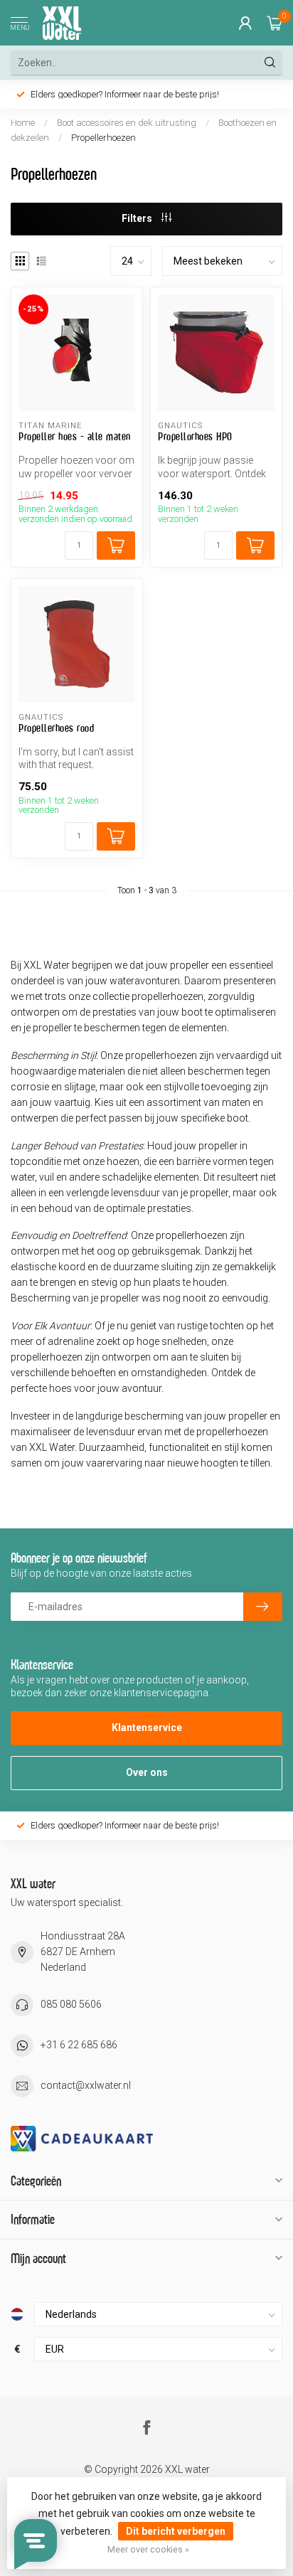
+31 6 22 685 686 (79, 2045)
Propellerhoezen (103, 138)
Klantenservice (147, 1728)
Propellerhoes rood (56, 728)
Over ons (147, 1772)
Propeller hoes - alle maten (75, 436)
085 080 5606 (71, 2004)
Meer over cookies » (148, 2549)
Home (23, 123)
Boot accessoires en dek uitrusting (127, 123)
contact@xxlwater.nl (86, 2085)
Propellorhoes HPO (195, 436)
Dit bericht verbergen (176, 2531)
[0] (275, 23)
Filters (138, 218)
